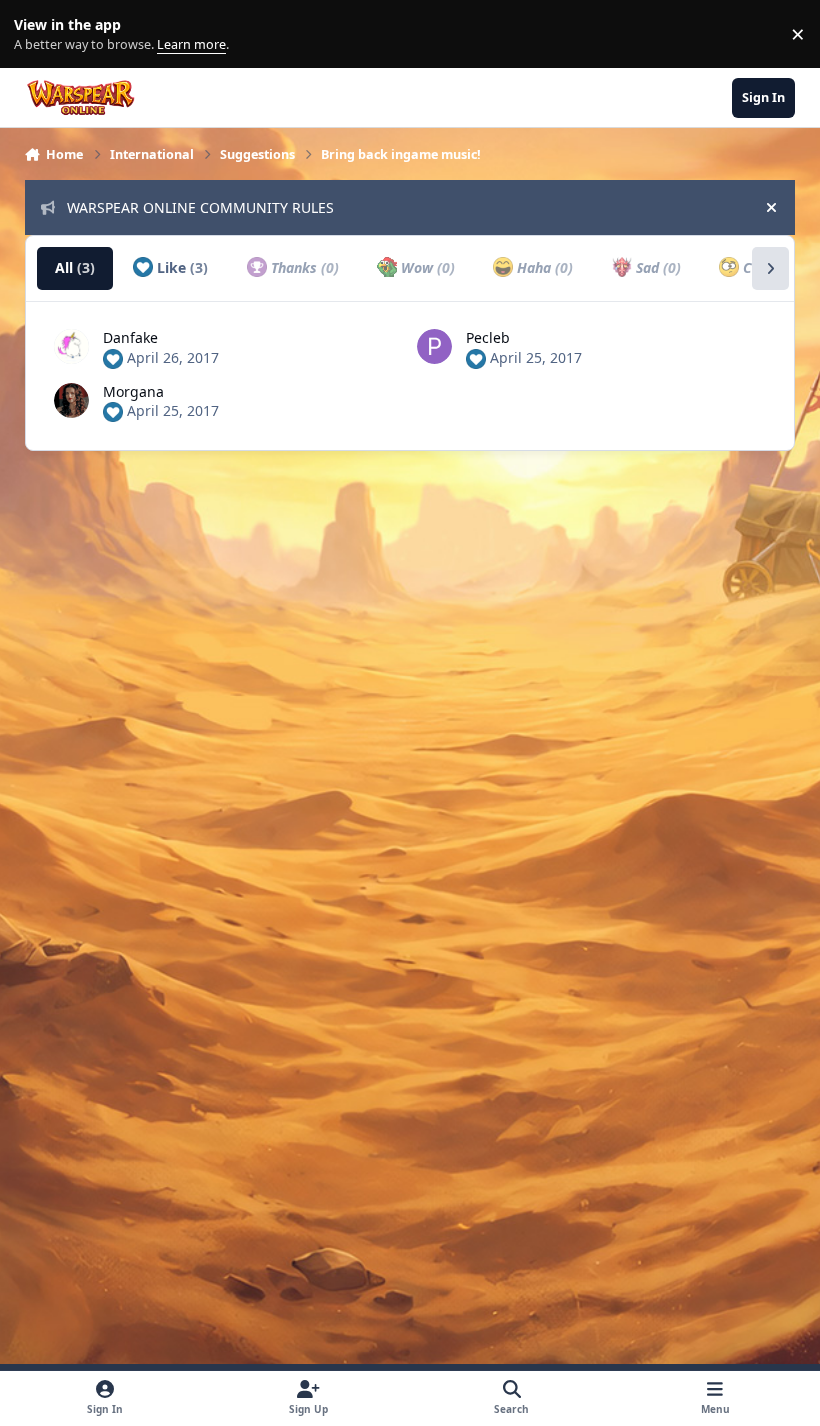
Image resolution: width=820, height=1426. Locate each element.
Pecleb (488, 337)
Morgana (133, 391)
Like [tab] (180, 267)
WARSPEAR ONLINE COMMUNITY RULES (200, 207)
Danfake (130, 337)
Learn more (38, 34)
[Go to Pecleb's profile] (434, 346)
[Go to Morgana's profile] (71, 400)
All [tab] (75, 267)
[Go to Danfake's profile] (71, 346)
